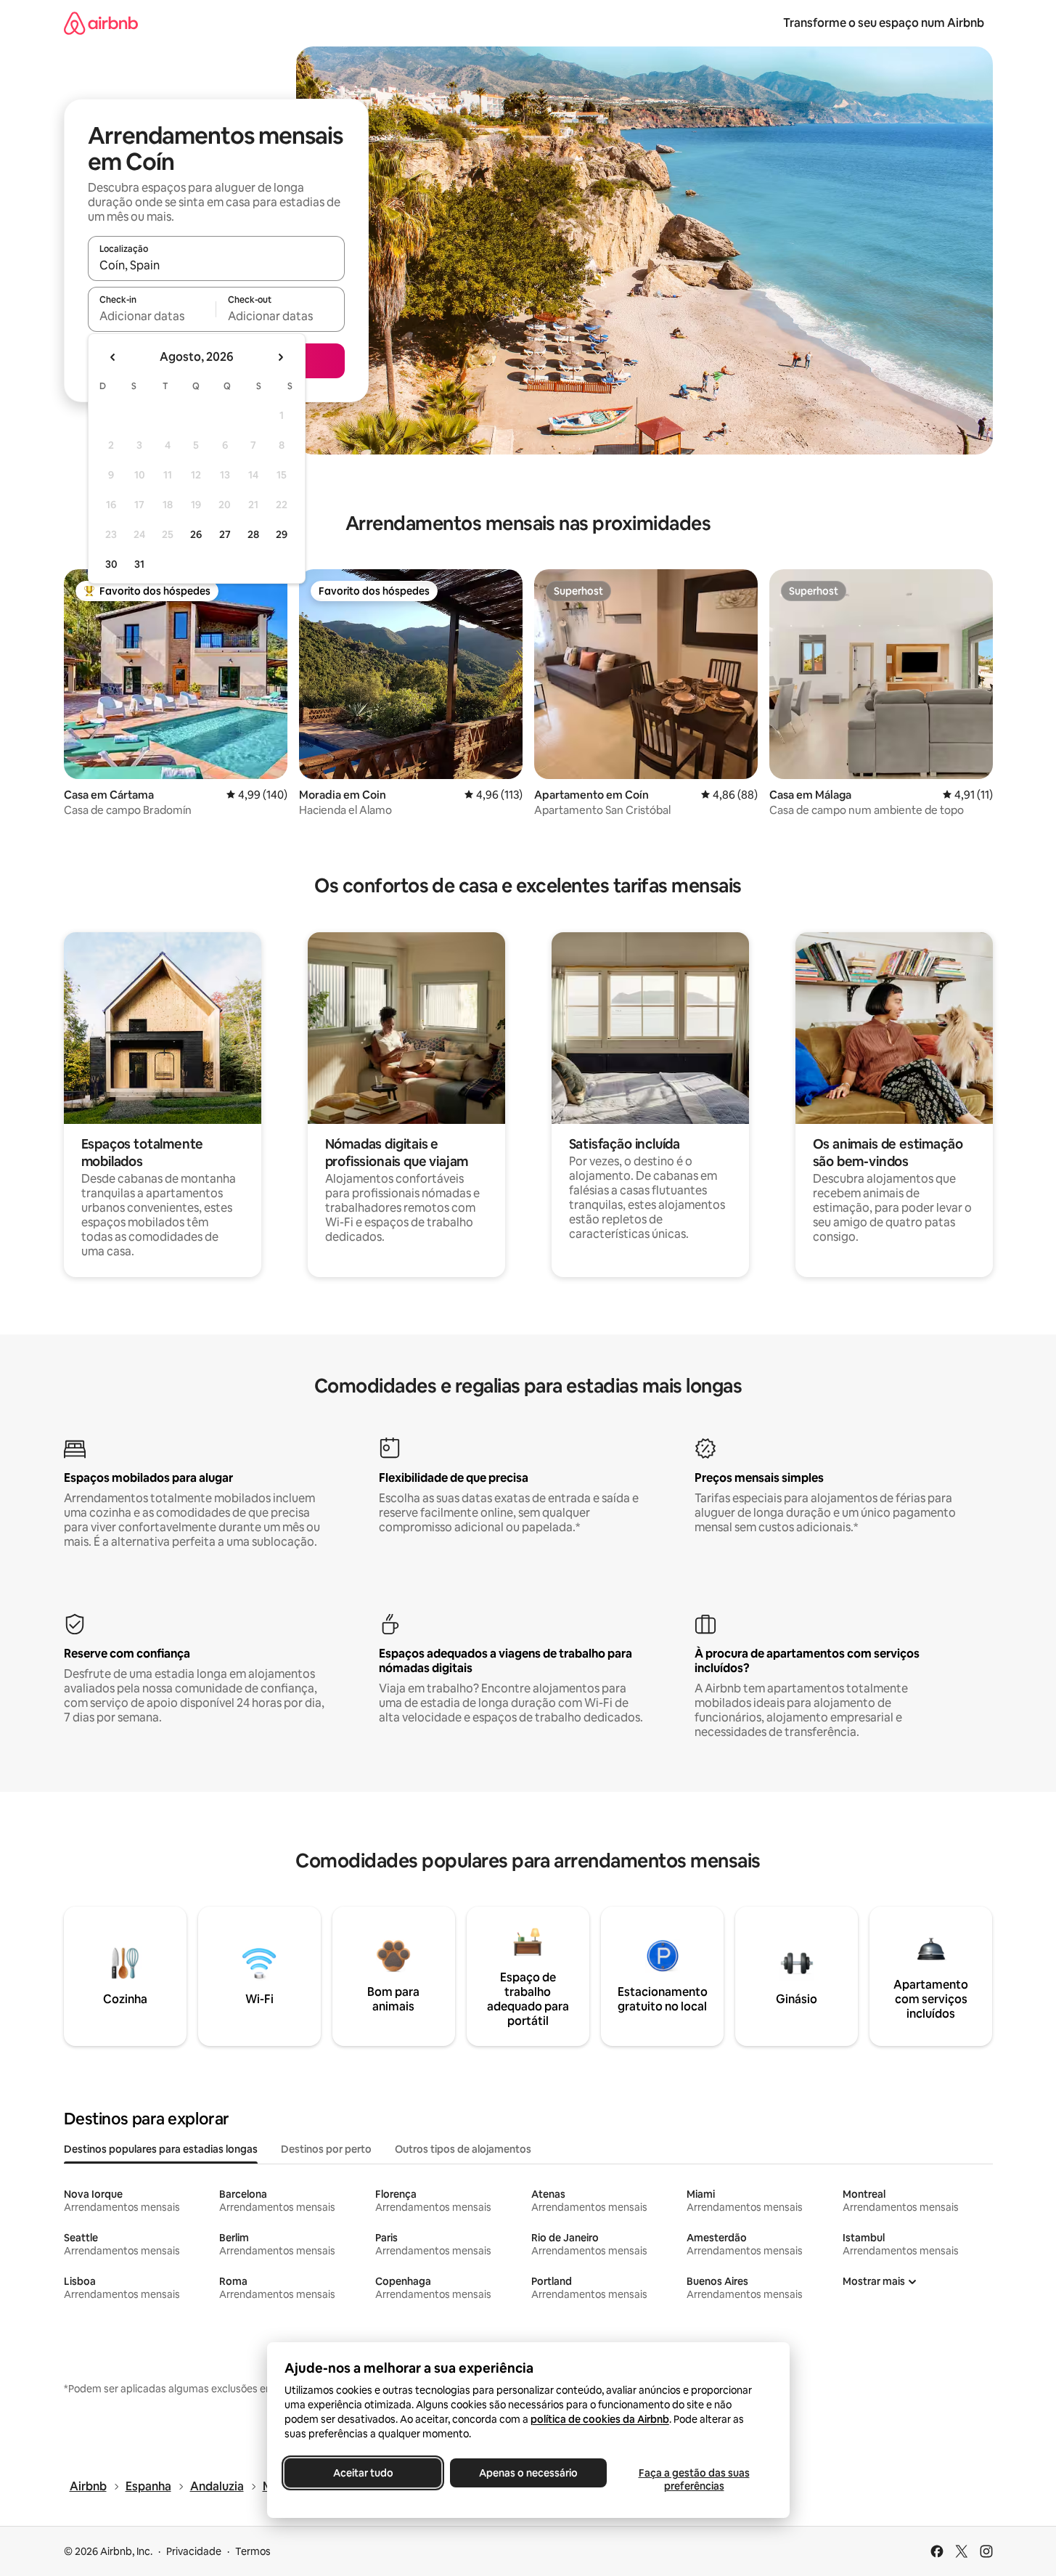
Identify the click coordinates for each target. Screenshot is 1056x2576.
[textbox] (152, 316)
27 (225, 534)
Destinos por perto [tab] (326, 2149)
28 (253, 534)
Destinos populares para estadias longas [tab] (161, 2149)
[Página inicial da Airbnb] (101, 23)
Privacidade (194, 2551)
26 (196, 534)
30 (111, 564)
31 (139, 564)
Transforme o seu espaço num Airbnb (884, 23)
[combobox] (216, 265)
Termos (253, 2551)
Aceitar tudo (363, 2473)
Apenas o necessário (528, 2473)
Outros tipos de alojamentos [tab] (463, 2149)
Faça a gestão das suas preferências (693, 2479)
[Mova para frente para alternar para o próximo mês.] (280, 357)
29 (282, 534)
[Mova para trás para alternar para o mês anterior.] (113, 357)
